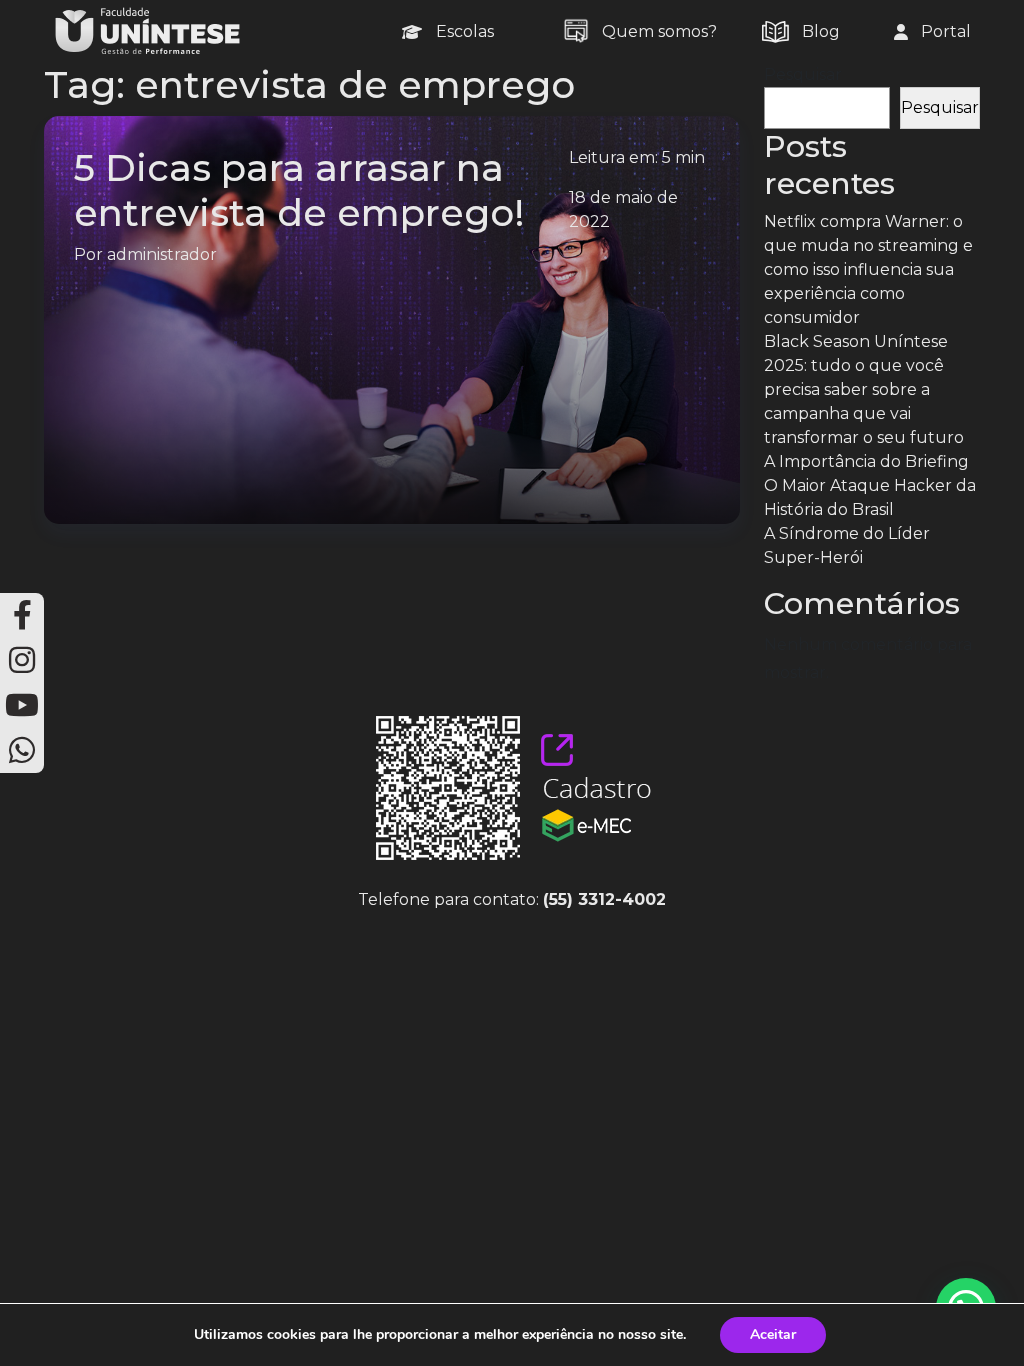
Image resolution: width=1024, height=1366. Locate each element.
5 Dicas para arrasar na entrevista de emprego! (299, 190)
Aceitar (773, 1334)
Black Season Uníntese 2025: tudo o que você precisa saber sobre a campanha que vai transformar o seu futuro (864, 389)
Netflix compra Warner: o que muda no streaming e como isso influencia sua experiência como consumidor (868, 269)
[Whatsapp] (22, 750)
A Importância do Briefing (866, 461)
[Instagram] (22, 660)
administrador (162, 254)
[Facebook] (22, 615)
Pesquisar (803, 74)
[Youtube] (22, 705)
